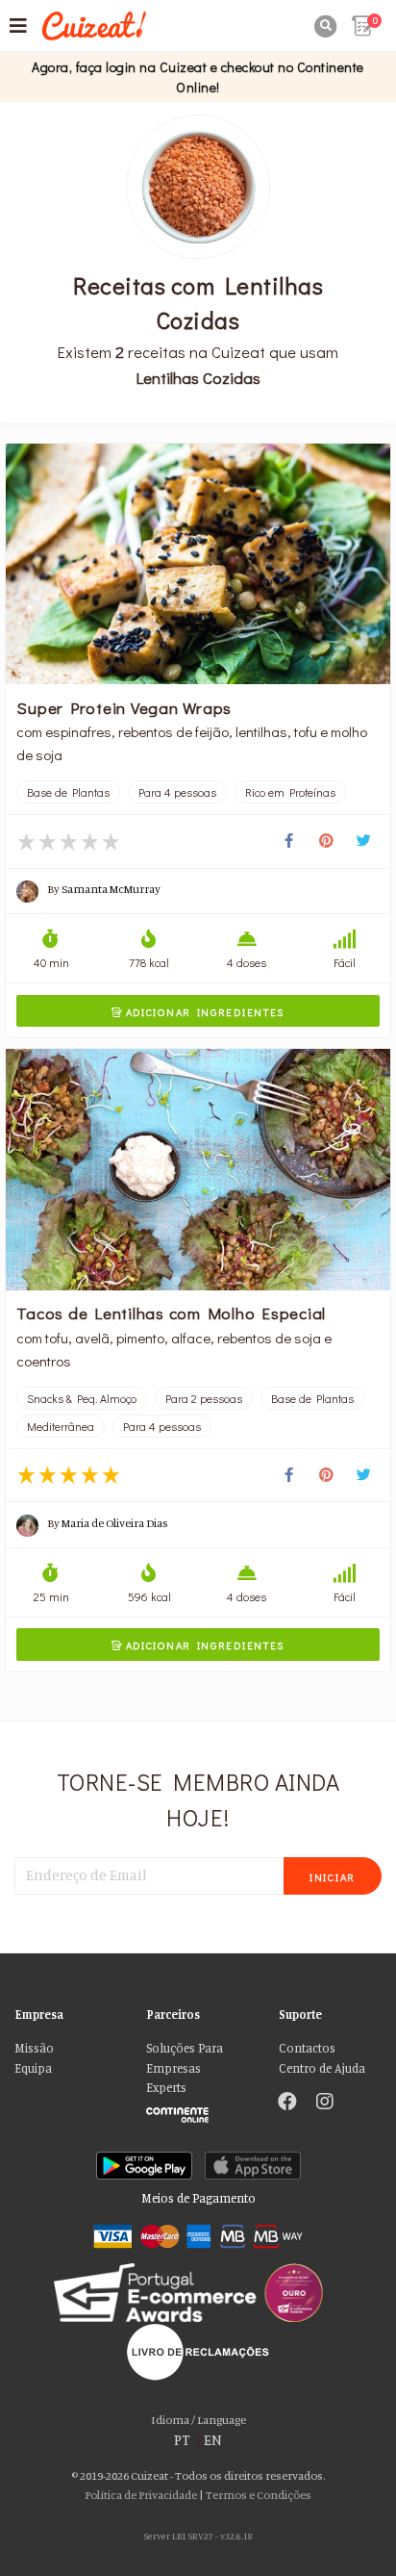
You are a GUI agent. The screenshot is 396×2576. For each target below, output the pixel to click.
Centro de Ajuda (322, 2068)
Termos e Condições (259, 2495)
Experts (166, 2088)
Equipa (33, 2068)
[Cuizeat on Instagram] (325, 2104)
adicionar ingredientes (198, 1012)
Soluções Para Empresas (185, 2058)
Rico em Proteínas (290, 792)
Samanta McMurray (111, 889)
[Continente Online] (198, 2110)
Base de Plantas (68, 792)
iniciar (333, 1877)
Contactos (307, 2048)
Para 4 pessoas (177, 792)
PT (182, 2440)
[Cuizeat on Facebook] (287, 2104)
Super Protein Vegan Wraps (124, 707)
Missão (34, 2048)
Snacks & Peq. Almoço (82, 1398)
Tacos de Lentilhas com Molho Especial (171, 1313)
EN (213, 2440)
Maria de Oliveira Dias (115, 1523)
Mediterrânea (61, 1426)
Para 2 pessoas (204, 1398)
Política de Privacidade (141, 2495)
